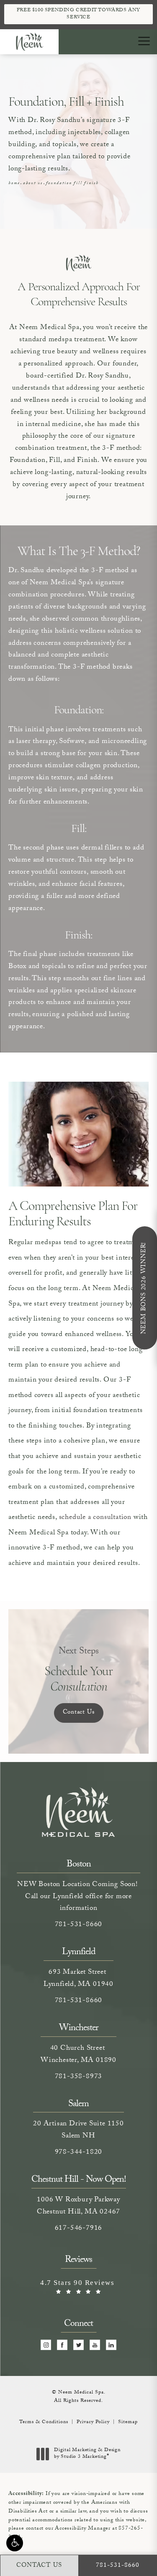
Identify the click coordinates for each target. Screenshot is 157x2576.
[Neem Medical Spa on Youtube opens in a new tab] (95, 2345)
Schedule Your (79, 1670)
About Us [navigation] (33, 184)
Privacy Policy (93, 2422)
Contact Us (79, 1713)
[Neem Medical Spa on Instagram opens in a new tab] (46, 2345)
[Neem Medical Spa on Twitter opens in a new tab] (78, 2345)
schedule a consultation (95, 1518)
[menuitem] (46, 2345)
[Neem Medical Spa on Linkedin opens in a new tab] (111, 2345)
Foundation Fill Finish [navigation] (72, 184)
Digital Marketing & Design (87, 2454)
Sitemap (128, 2422)
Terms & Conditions (44, 2422)
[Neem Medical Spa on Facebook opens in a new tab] (62, 2345)
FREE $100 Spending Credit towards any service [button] (78, 14)
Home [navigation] (14, 184)
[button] (15, 2543)
